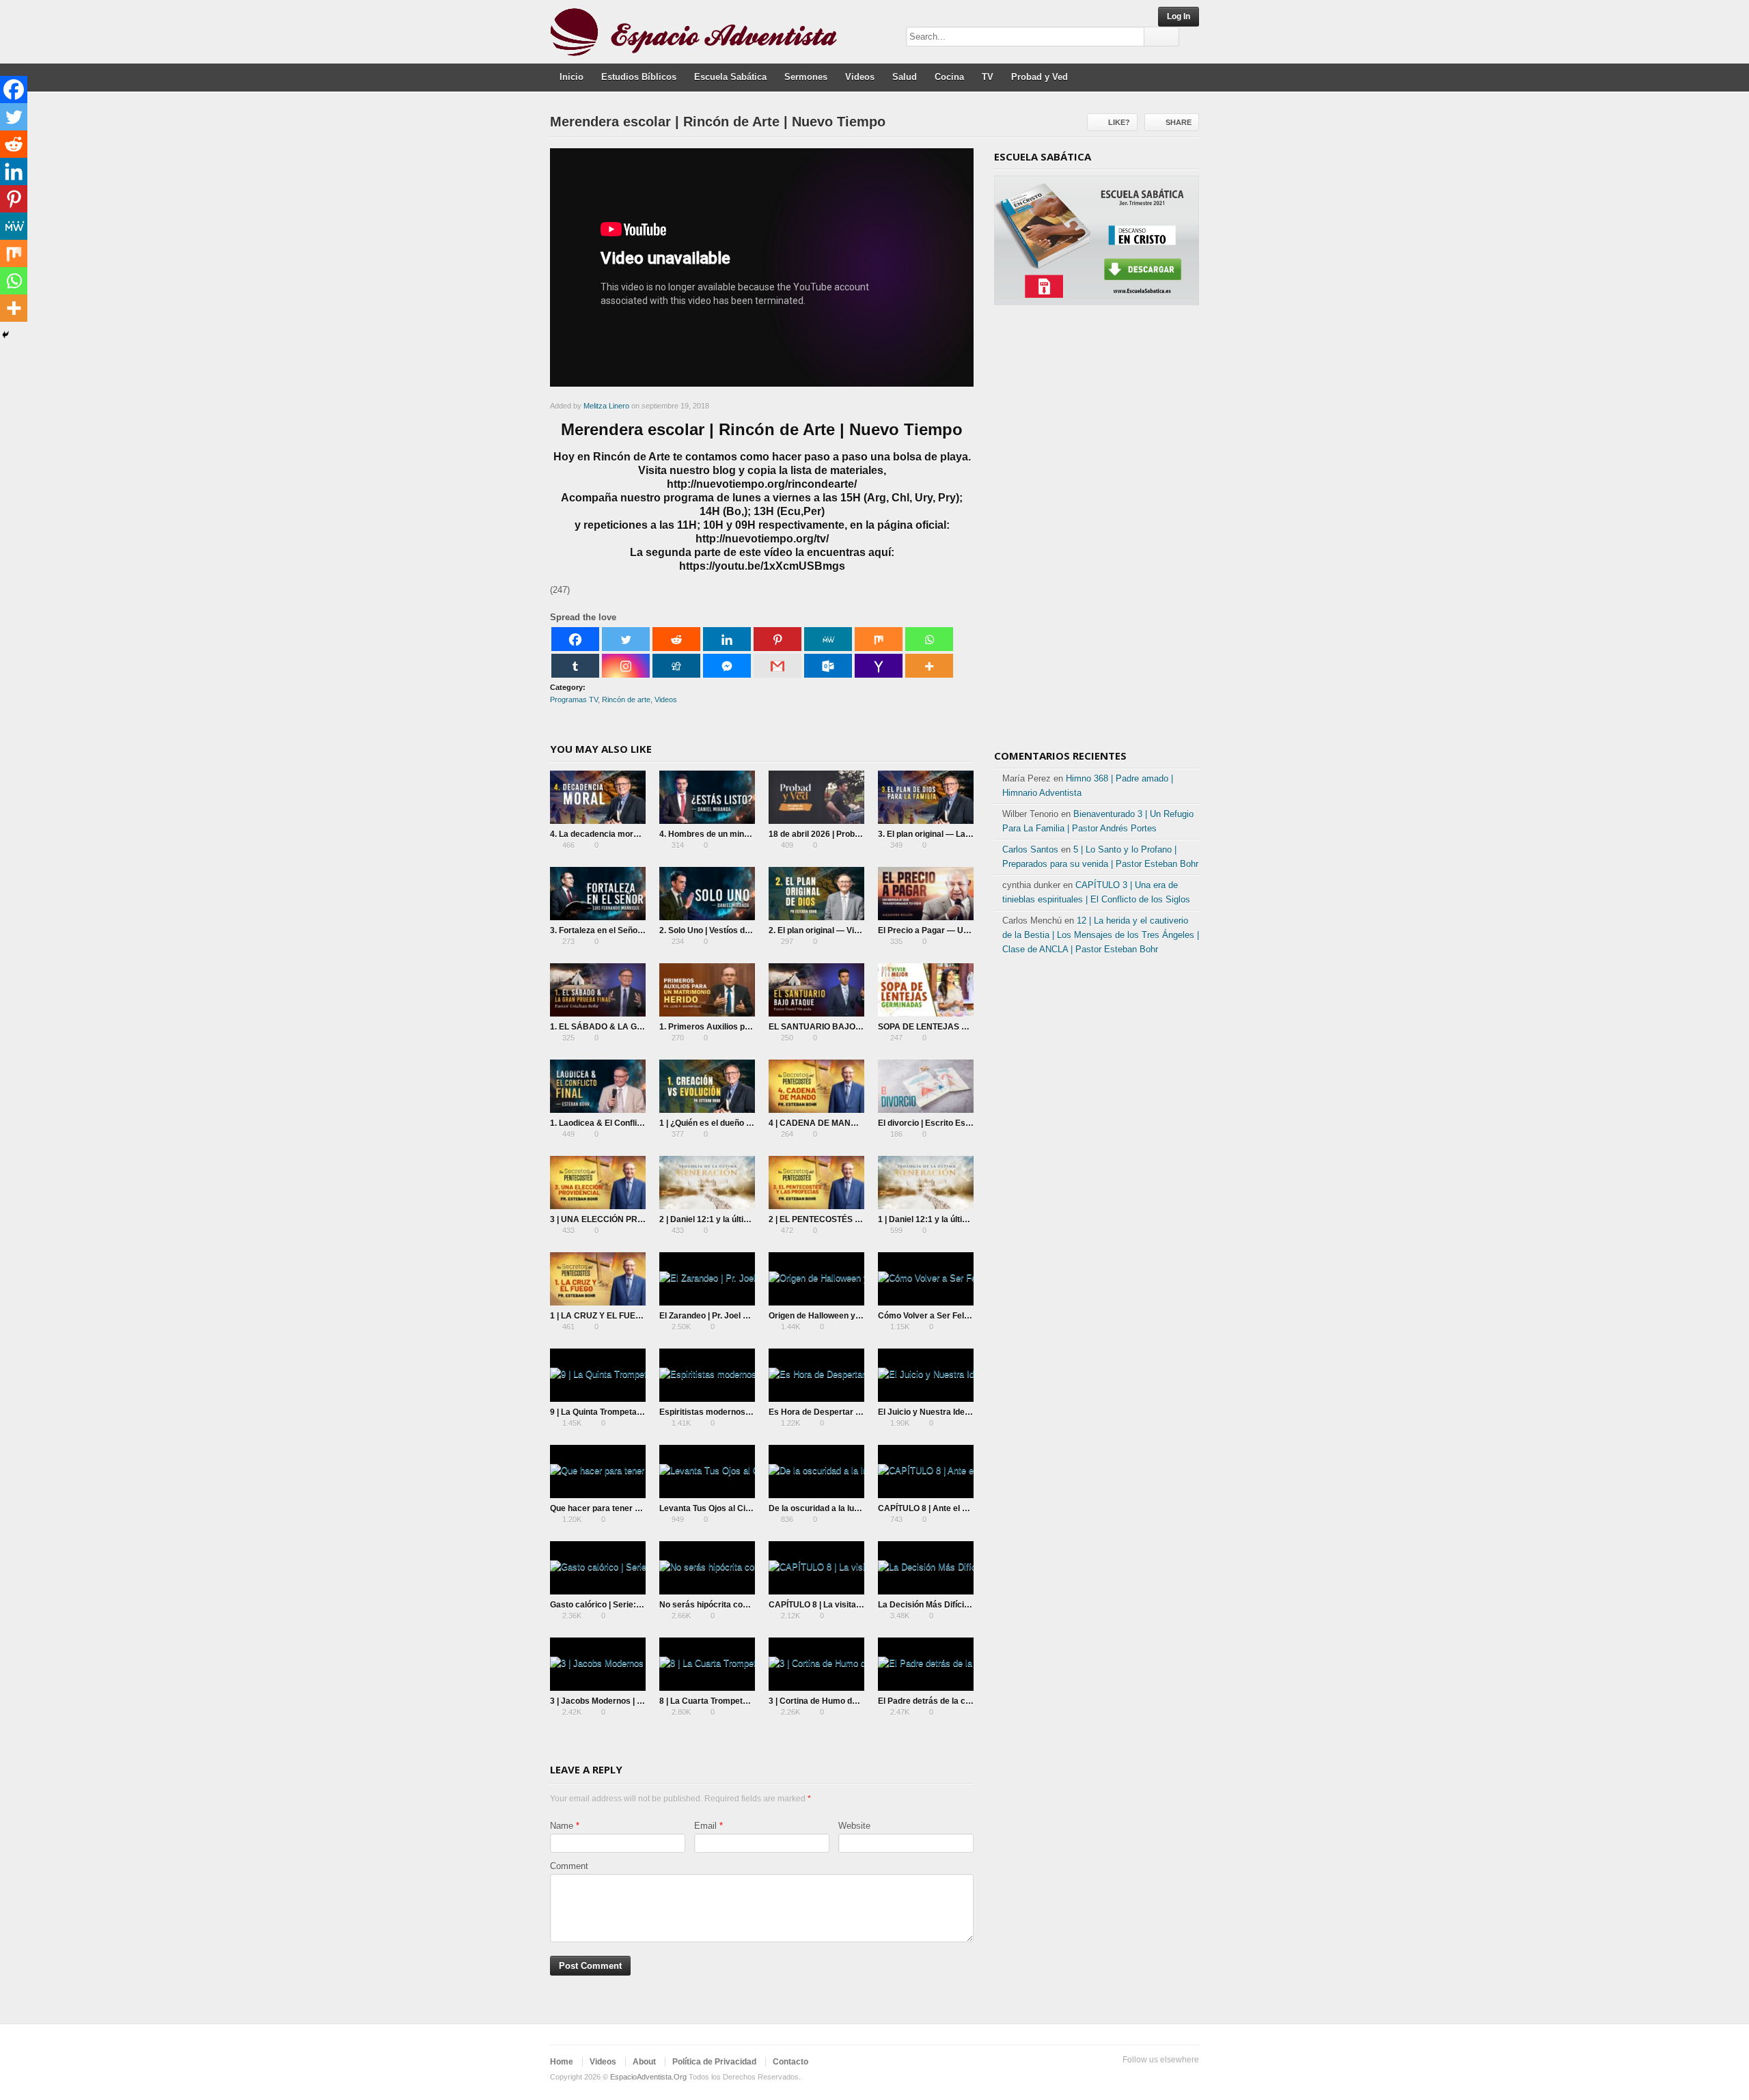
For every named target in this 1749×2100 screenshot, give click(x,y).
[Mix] (879, 639)
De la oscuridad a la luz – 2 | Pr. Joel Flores (851, 1508)
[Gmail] (777, 666)
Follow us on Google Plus (1169, 2077)
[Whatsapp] (929, 639)
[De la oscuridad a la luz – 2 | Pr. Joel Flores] (816, 1472)
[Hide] (5, 335)
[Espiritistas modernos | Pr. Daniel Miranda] (707, 1375)
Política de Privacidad (714, 2062)
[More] (929, 666)
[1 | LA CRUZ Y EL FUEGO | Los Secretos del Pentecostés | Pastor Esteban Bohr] (598, 1279)
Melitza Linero (606, 406)
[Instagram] (626, 666)
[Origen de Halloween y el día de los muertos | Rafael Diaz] (816, 1279)
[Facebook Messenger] (727, 666)
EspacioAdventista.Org (648, 2077)
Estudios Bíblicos (639, 77)
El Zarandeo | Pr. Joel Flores (713, 1316)
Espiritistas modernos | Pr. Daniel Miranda (741, 1412)
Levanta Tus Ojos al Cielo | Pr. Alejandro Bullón (749, 1508)
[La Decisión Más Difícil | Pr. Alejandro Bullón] (926, 1568)
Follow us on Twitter (1125, 2077)
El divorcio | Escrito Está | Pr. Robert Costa (961, 1123)
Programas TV (574, 700)
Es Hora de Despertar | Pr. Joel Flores (842, 1412)
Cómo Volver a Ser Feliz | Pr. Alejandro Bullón (965, 1316)
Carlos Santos (1030, 849)
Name (562, 1826)
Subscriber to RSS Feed (1191, 2077)
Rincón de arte (626, 700)
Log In (1179, 16)
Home (562, 2062)
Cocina (949, 77)
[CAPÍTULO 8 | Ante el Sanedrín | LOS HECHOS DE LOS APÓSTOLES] (926, 1472)
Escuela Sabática (730, 77)
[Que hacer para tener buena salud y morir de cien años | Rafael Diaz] (598, 1472)
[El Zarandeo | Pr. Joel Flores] (707, 1279)
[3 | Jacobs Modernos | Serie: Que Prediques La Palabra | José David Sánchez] (598, 1664)
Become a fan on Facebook (1147, 2077)
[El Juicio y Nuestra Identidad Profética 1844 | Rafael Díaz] (926, 1375)
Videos (860, 77)
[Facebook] (575, 639)
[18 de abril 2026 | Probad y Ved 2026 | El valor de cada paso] (816, 797)
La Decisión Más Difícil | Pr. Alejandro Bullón (963, 1605)
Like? (1119, 122)
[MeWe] (828, 639)
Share (1179, 122)
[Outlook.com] (828, 666)
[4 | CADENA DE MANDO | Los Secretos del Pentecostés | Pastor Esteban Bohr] (816, 1086)
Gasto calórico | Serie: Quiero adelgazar (627, 1605)
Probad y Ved (1039, 77)
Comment (569, 1866)
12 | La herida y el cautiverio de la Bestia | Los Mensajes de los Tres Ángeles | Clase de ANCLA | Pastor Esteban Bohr (1101, 935)
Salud (905, 77)
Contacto (790, 2062)
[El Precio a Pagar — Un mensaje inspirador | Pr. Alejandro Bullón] (926, 894)
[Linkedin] (727, 639)
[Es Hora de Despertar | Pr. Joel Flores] (816, 1375)
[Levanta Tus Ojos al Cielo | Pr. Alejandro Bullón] (707, 1472)
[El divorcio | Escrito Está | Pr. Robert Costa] (926, 1086)
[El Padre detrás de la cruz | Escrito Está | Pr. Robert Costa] (926, 1664)
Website (854, 1826)
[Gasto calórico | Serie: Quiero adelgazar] (598, 1568)
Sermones (806, 77)
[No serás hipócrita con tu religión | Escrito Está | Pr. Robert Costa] (707, 1568)
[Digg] (676, 666)
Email (705, 1826)
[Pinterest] (777, 639)
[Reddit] (676, 639)
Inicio (571, 77)
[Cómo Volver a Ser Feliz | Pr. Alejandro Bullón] (926, 1279)
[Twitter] (626, 639)
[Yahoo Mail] (879, 666)
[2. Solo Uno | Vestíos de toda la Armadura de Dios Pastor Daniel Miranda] (707, 894)
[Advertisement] (1097, 532)
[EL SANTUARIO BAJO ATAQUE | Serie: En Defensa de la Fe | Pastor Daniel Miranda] (816, 990)
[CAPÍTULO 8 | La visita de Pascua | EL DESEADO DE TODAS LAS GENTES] (816, 1568)
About (644, 2062)
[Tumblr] (575, 666)
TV (988, 77)
